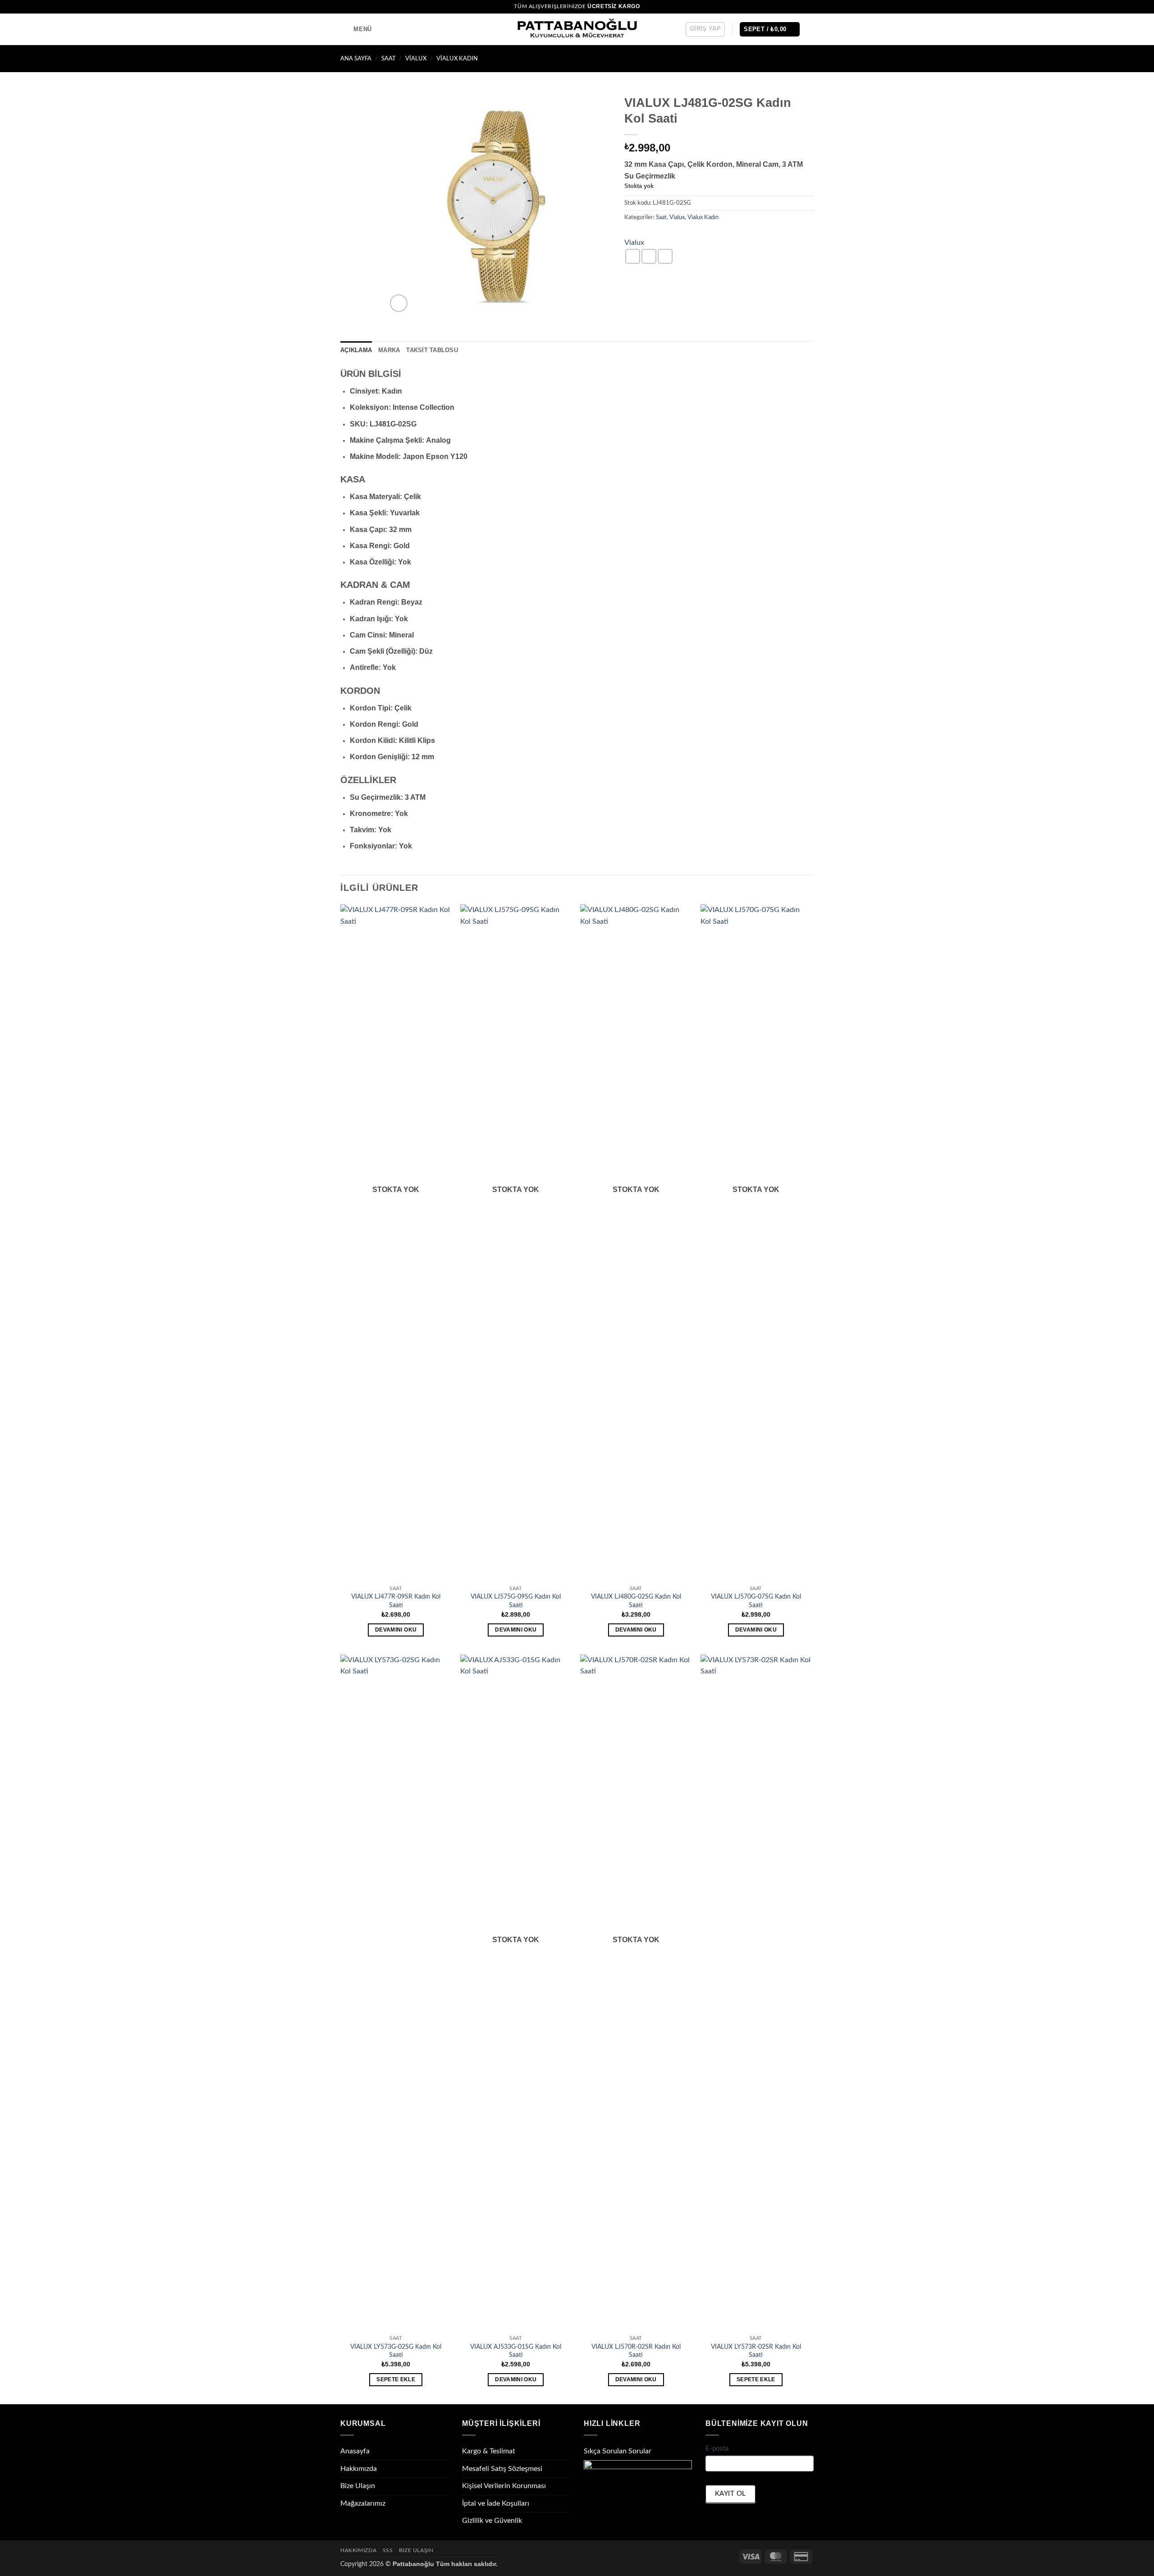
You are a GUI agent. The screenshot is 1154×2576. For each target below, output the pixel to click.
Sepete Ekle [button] (396, 2379)
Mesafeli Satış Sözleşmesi (502, 2469)
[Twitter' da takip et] (801, 7)
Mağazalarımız (363, 2503)
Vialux (416, 59)
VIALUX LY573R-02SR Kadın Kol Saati (756, 2351)
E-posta (717, 2449)
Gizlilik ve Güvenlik (492, 2521)
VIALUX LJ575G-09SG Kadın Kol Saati (516, 1601)
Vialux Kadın (457, 59)
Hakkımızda (359, 2469)
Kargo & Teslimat (489, 2451)
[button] (356, 29)
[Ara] (810, 29)
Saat (389, 59)
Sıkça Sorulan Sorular (618, 2451)
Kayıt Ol (730, 2494)
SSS (388, 2550)
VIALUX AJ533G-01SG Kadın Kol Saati (516, 2351)
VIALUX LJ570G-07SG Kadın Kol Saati (756, 1601)
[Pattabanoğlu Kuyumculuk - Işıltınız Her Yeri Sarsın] (577, 30)
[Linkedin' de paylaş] (665, 256)
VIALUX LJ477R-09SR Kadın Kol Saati (396, 1601)
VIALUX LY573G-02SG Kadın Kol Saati (396, 2351)
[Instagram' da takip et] (792, 7)
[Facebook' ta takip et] (783, 7)
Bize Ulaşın (358, 2486)
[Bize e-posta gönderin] (809, 7)
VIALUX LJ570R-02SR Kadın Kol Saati (636, 2351)
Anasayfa (355, 2451)
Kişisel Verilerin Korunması (504, 2486)
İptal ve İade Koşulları (496, 2503)
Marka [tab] (389, 350)
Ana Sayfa (356, 59)
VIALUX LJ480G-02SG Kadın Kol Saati (636, 1601)
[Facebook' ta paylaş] (633, 256)
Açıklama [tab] (356, 350)
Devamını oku (396, 1630)
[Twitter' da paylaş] (649, 256)
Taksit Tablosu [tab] (432, 350)
